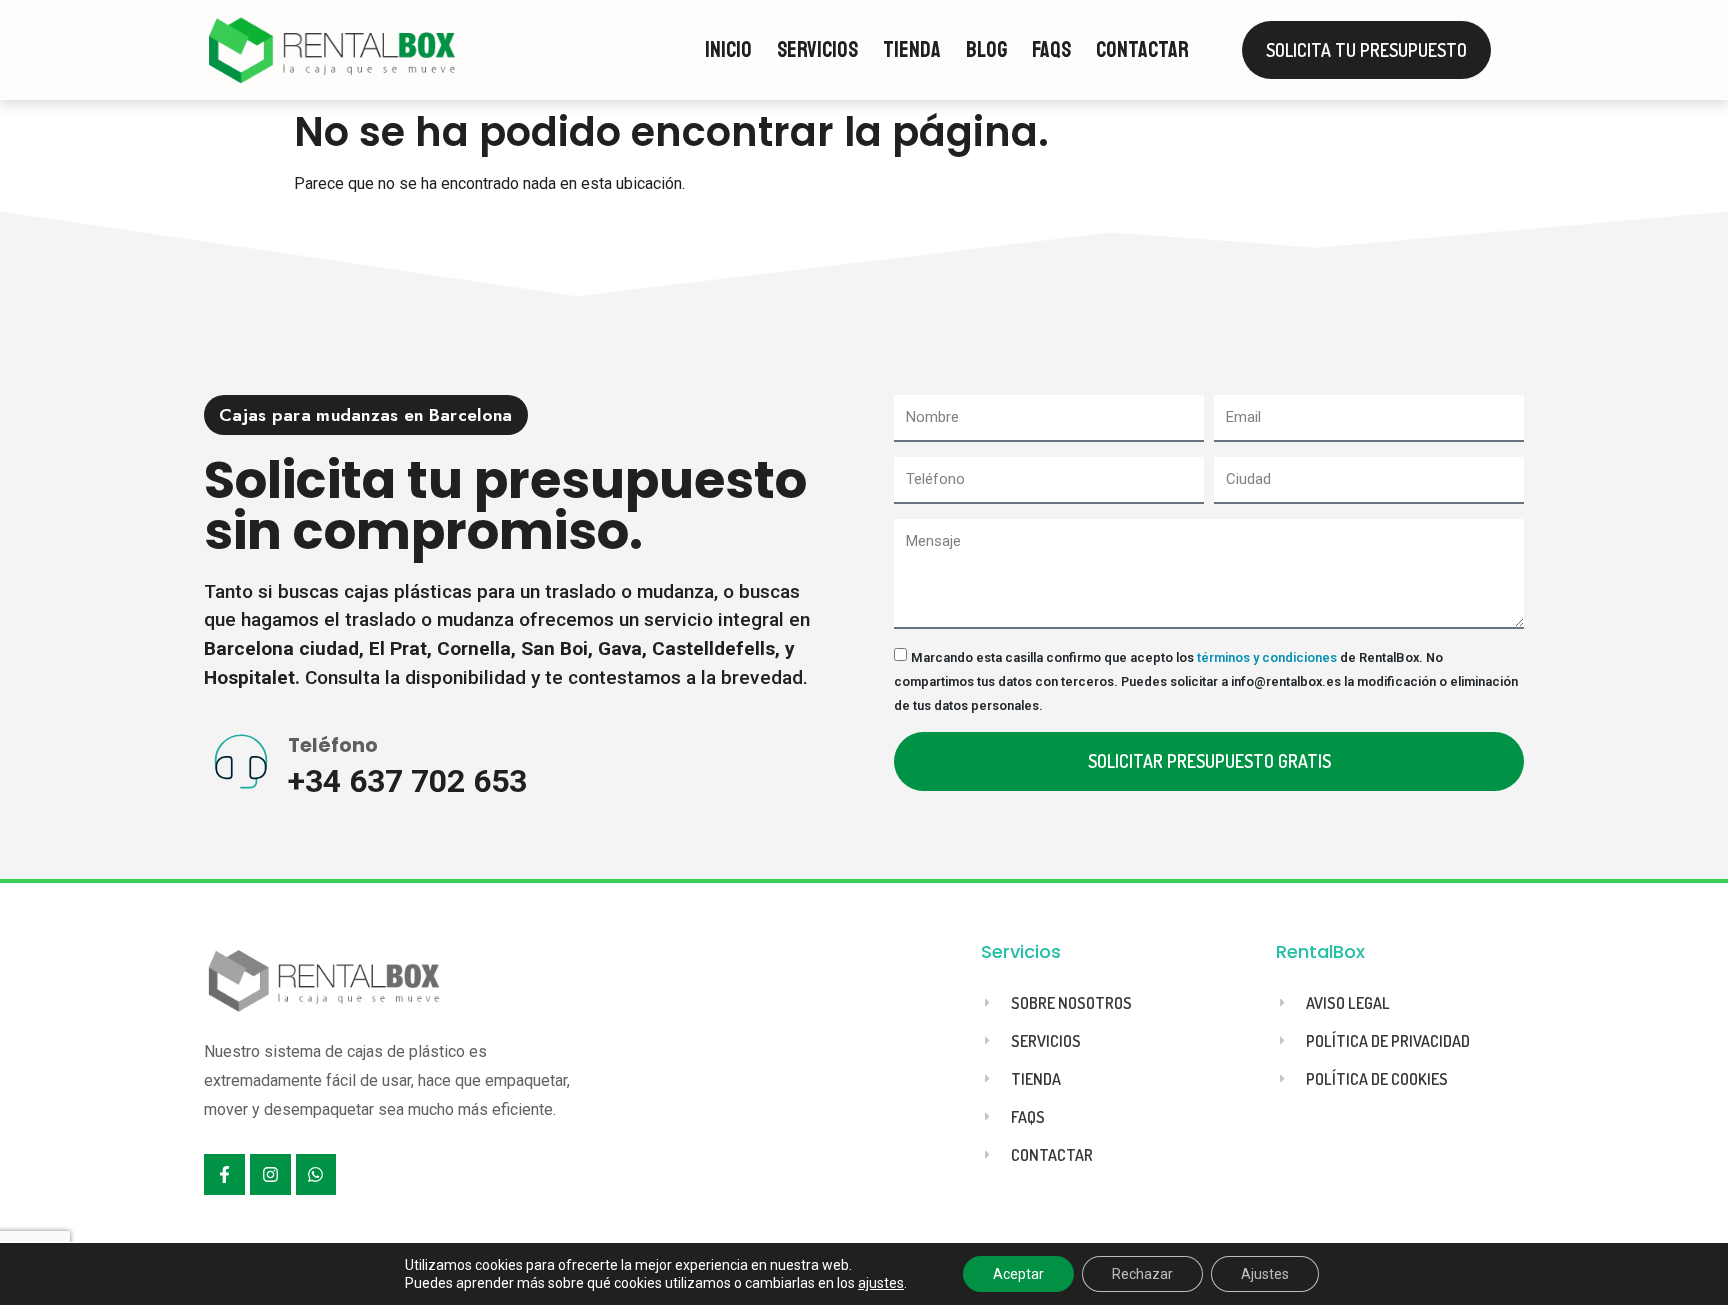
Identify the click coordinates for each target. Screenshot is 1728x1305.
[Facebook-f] (224, 1174)
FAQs (1051, 50)
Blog (986, 50)
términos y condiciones (1267, 657)
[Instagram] (270, 1174)
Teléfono (333, 745)
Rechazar (1142, 1274)
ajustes (881, 1283)
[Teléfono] (241, 763)
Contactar (1142, 50)
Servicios (817, 50)
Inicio (728, 50)
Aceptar (1018, 1274)
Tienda (912, 50)
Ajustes (1265, 1274)
